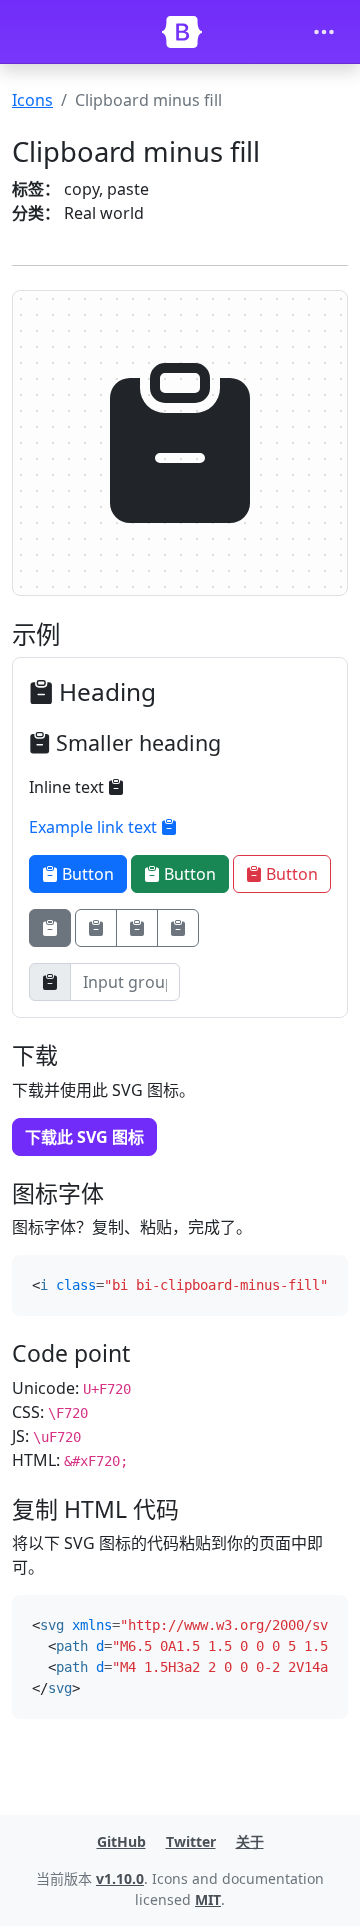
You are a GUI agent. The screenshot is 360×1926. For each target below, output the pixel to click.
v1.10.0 (120, 1878)
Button (86, 874)
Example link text (95, 827)
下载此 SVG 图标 (84, 1137)
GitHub (121, 1841)
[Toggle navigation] (324, 32)
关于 (250, 1841)
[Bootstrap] (182, 32)
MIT (208, 1899)
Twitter (191, 1841)
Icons (32, 100)
